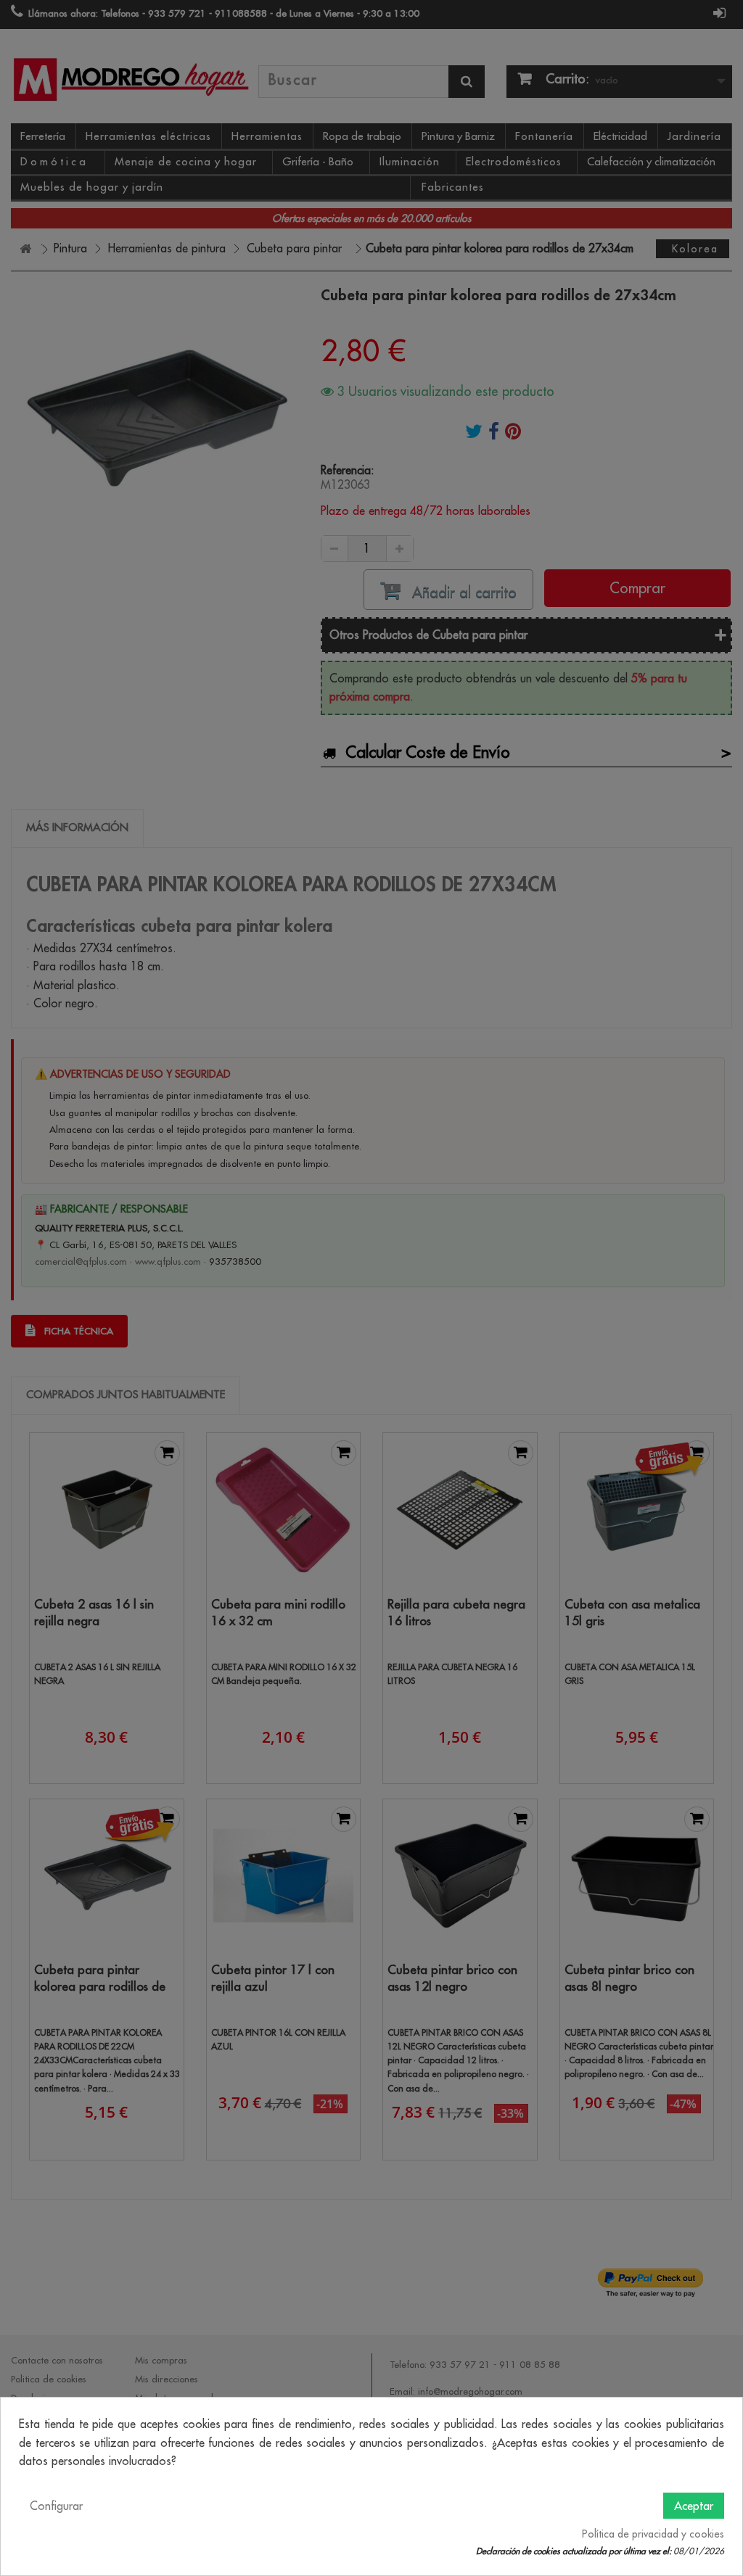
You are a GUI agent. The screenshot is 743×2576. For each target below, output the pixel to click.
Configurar (56, 2506)
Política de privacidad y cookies (653, 2534)
